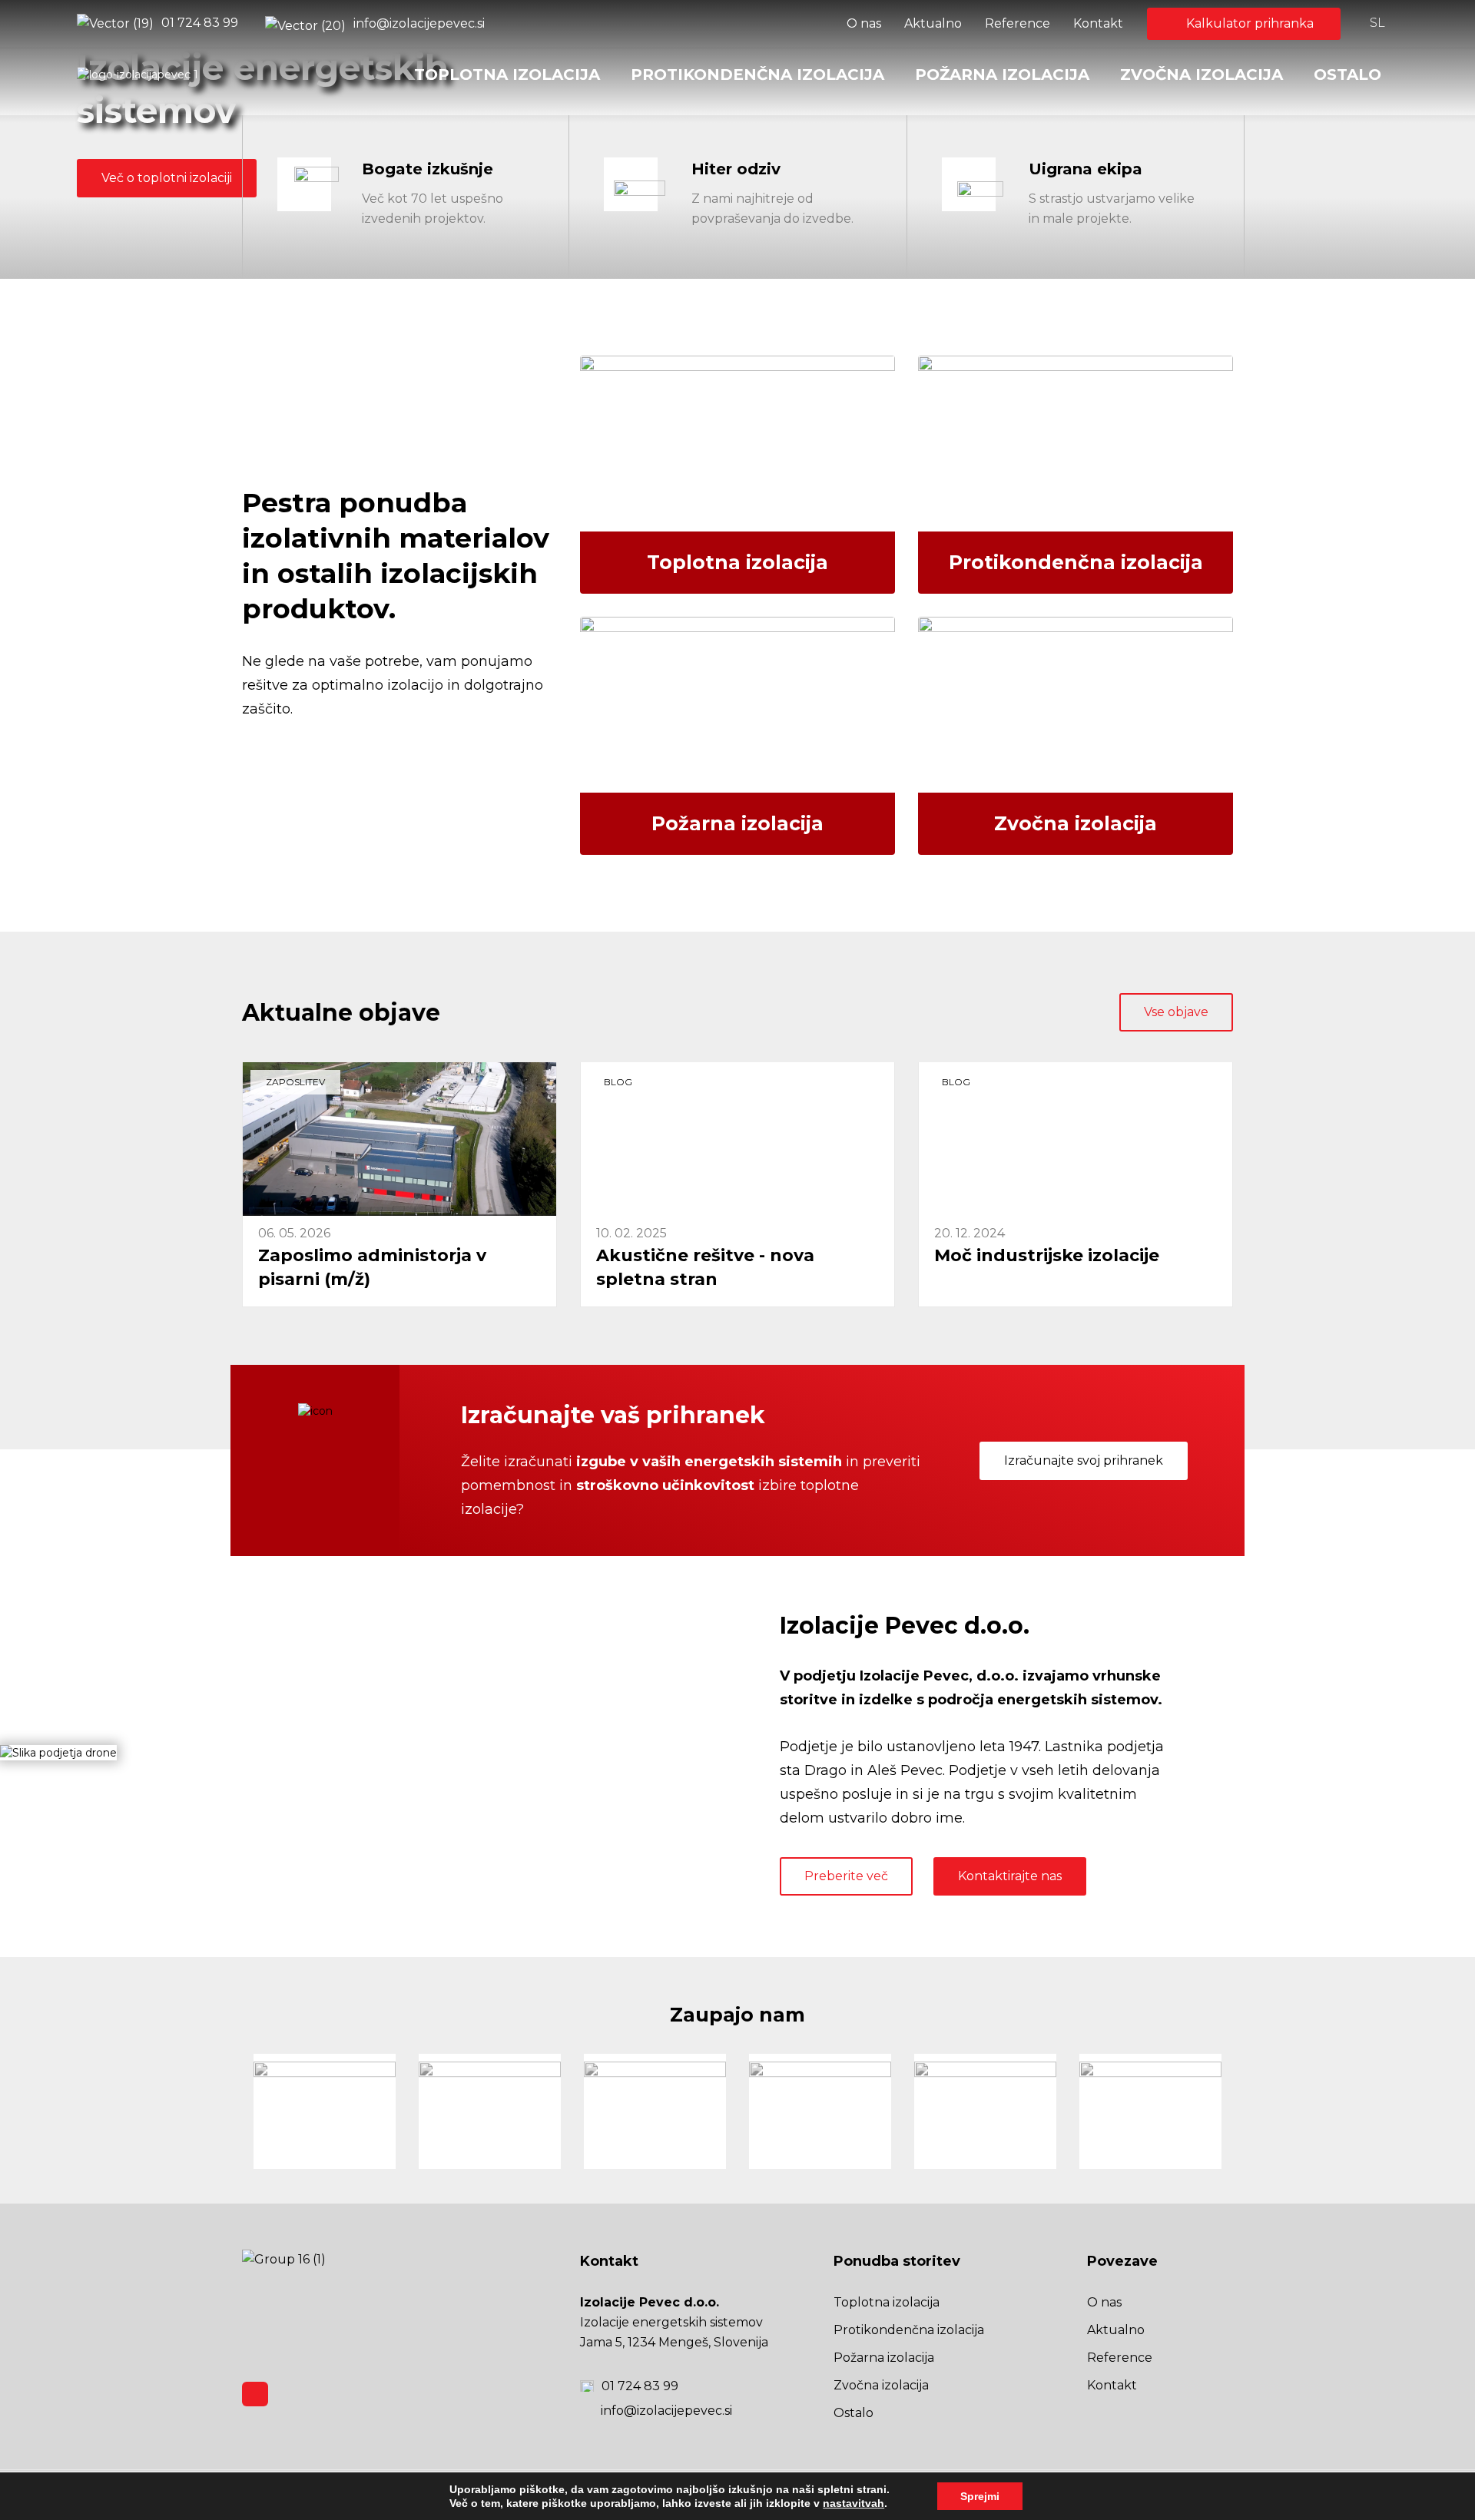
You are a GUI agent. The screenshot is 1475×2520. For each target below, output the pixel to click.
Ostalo (1347, 75)
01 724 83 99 (200, 23)
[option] (325, 2111)
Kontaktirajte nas (1010, 1876)
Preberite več (846, 1876)
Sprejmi (980, 2496)
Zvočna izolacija (1202, 75)
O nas (864, 23)
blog (618, 1082)
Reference (1018, 23)
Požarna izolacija (1002, 75)
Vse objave (1176, 1012)
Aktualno (933, 23)
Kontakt (1098, 23)
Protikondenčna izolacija (757, 75)
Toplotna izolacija (507, 75)
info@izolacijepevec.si (419, 23)
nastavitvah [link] (854, 2503)
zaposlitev (295, 1082)
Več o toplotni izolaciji (167, 178)
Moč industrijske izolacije (1047, 1255)
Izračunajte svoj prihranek (1084, 1460)
